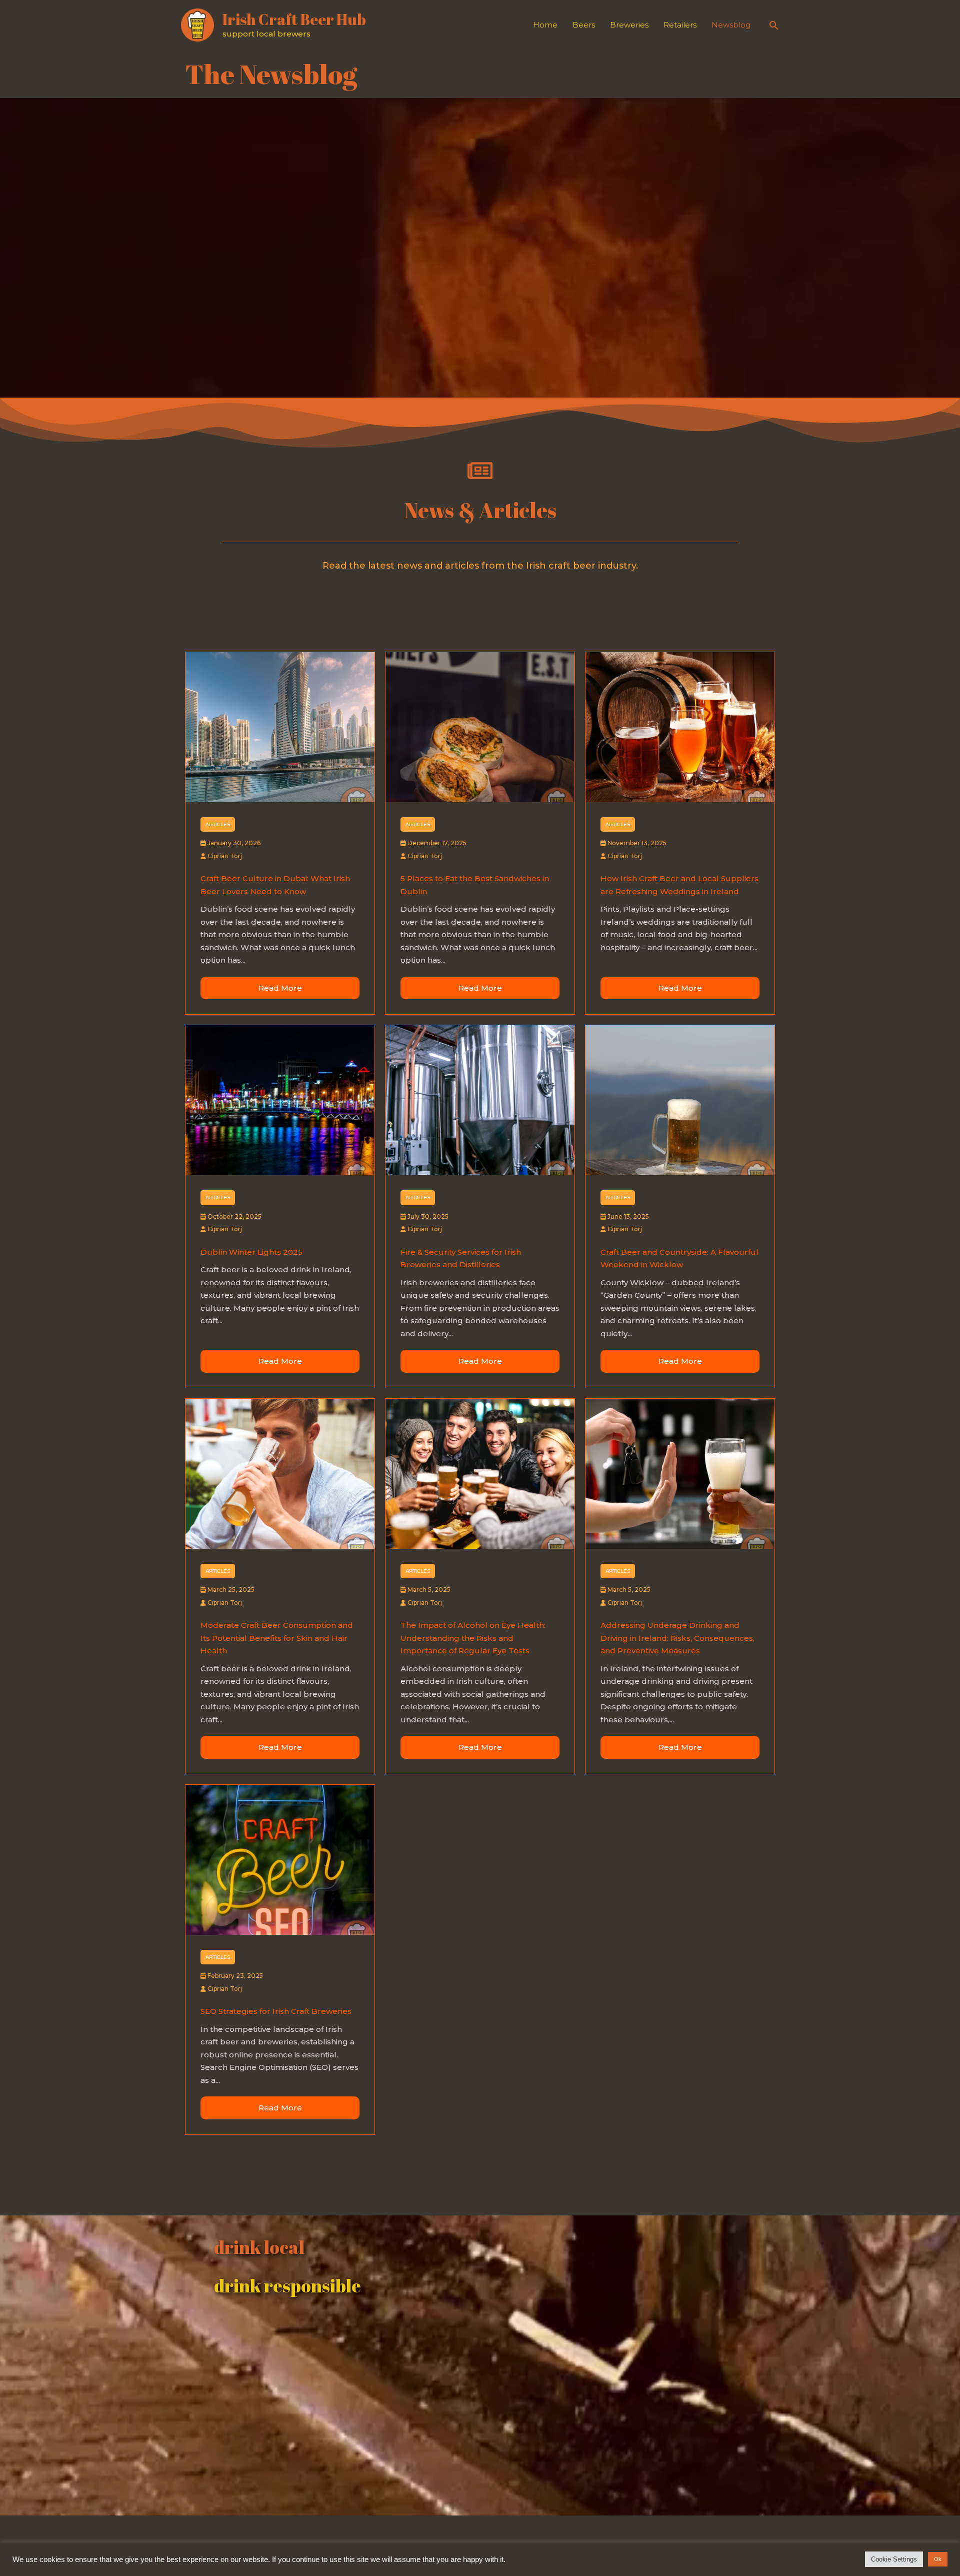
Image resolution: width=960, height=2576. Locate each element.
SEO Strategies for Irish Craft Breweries (276, 2011)
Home (545, 25)
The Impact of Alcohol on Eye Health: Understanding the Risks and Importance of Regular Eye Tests (473, 1638)
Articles (218, 824)
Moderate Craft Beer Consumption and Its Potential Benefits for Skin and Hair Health (277, 1638)
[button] (774, 25)
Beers (584, 25)
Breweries (629, 25)
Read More (280, 988)
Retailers (680, 25)
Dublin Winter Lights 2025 (251, 1252)
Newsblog (731, 25)
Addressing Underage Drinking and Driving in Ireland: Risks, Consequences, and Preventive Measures (677, 1638)
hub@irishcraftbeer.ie (705, 2546)
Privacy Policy (623, 2546)
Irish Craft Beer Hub (294, 19)
